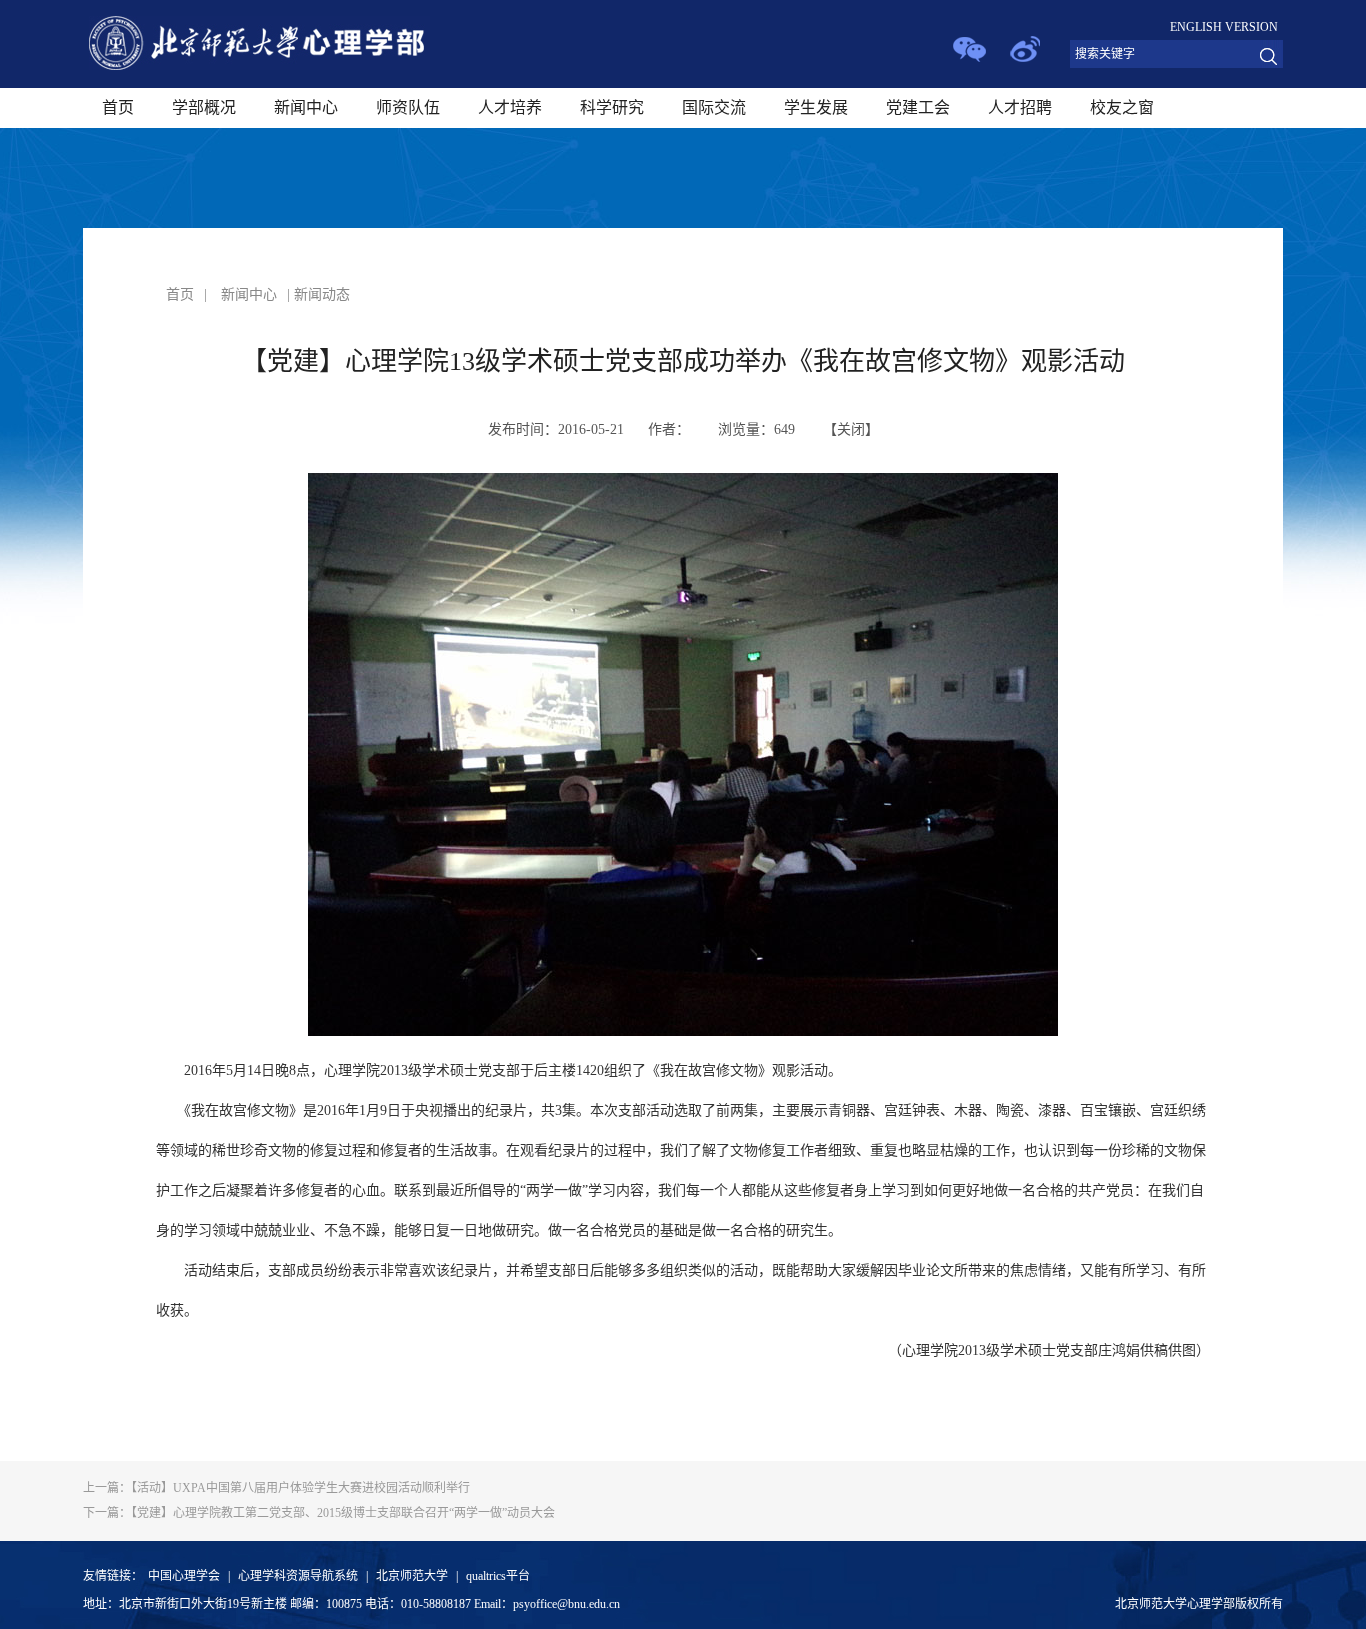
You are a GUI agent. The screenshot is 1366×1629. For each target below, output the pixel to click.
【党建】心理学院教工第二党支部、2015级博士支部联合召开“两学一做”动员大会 (319, 1513)
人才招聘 (1020, 107)
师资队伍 (408, 107)
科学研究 (612, 107)
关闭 (851, 429)
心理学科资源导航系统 (298, 1576)
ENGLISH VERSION (1224, 27)
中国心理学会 (184, 1576)
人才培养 (510, 107)
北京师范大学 (412, 1576)
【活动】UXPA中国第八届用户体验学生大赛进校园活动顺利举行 (276, 1488)
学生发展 (816, 107)
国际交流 (714, 107)
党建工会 (918, 107)
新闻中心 (306, 107)
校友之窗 (1122, 107)
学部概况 (204, 107)
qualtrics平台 (498, 1576)
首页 (118, 107)
